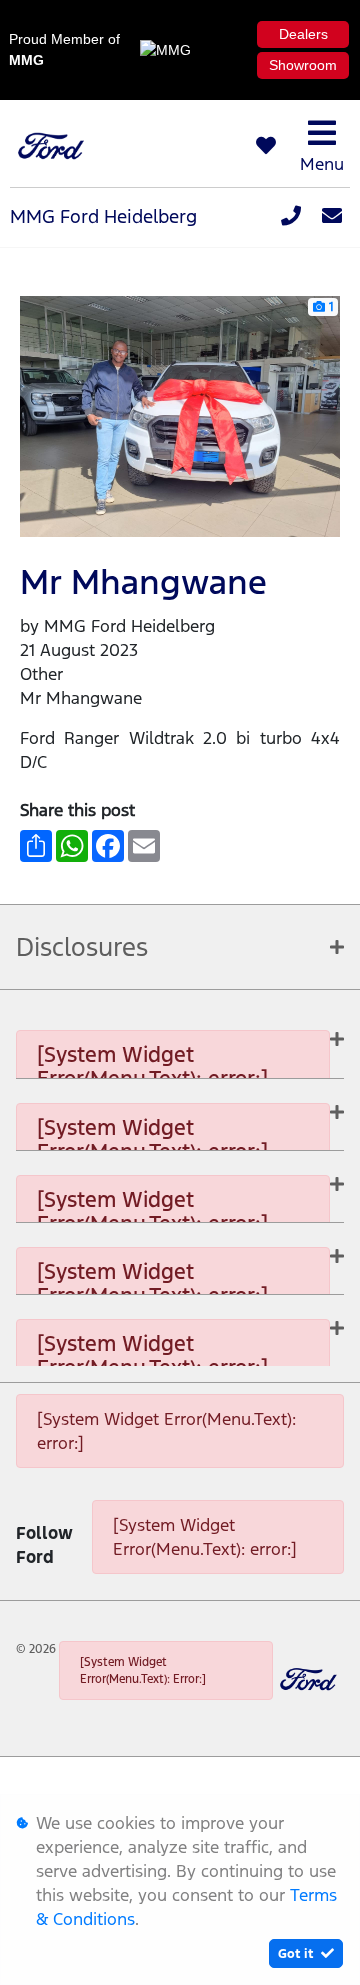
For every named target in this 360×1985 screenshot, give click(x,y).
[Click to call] (291, 217)
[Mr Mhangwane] (180, 415)
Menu (322, 164)
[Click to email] (332, 217)
